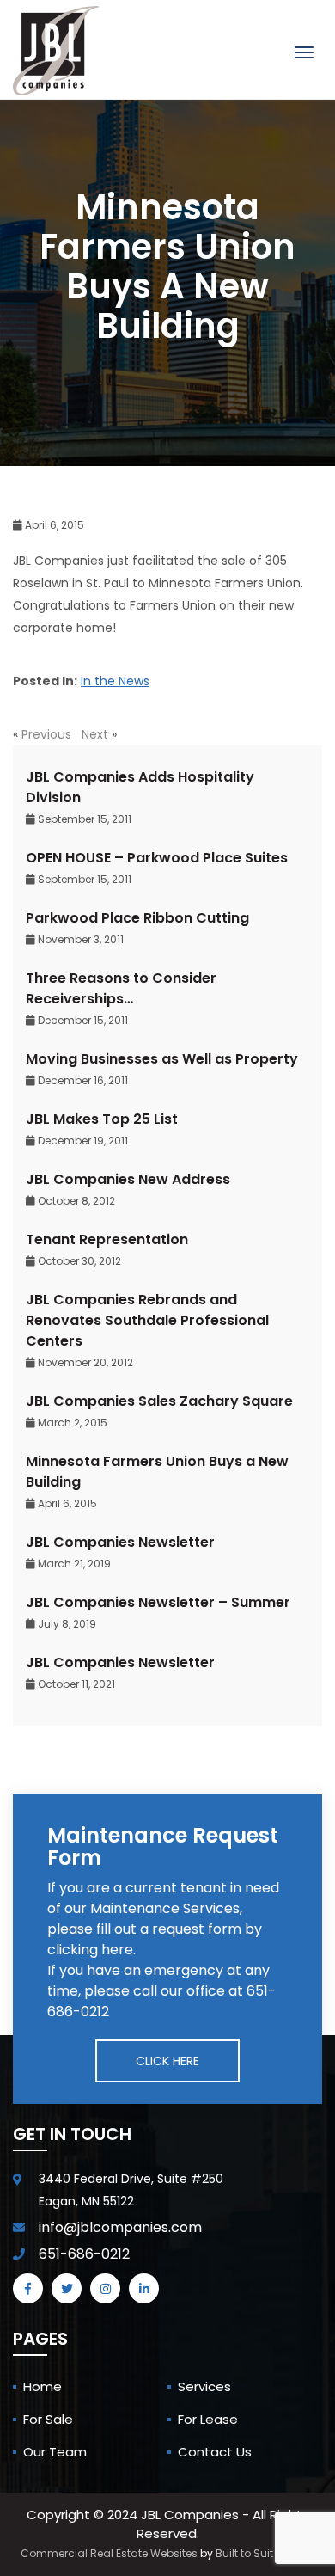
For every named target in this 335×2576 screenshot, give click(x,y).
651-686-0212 (84, 2254)
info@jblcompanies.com (120, 2227)
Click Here (167, 2061)
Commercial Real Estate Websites (109, 2553)
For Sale (48, 2419)
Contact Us (215, 2452)
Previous (46, 734)
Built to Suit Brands (265, 2553)
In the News (115, 681)
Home (43, 2386)
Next (95, 734)
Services (204, 2386)
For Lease (208, 2419)
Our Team (55, 2452)
